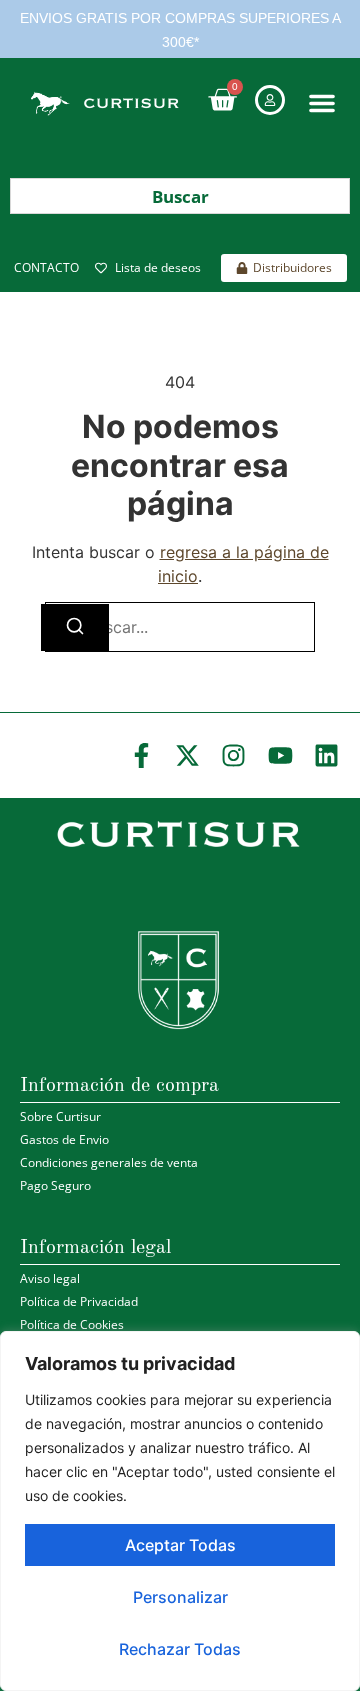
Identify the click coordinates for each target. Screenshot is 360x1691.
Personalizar (180, 1597)
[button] (322, 103)
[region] (180, 1511)
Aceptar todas (180, 1545)
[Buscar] (75, 627)
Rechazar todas (180, 1649)
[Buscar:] (180, 627)
